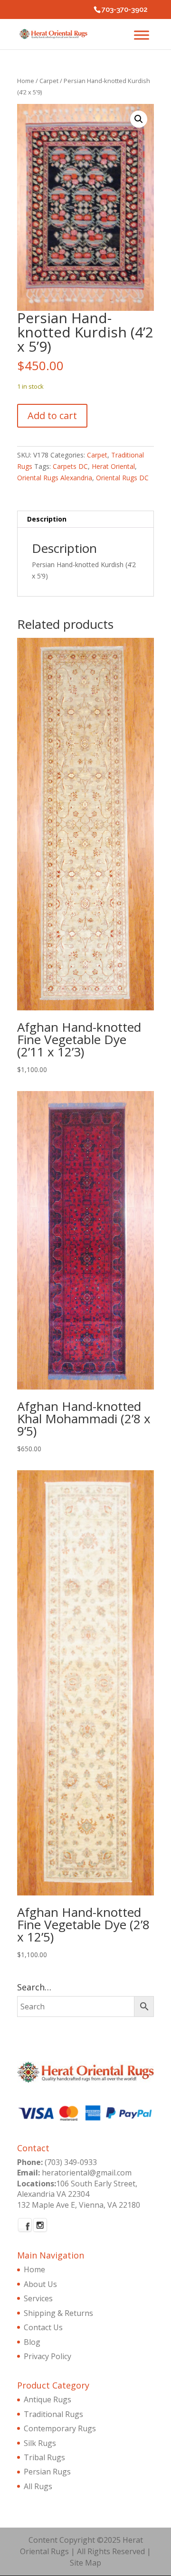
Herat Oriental (113, 466)
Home (26, 81)
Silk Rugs (40, 2443)
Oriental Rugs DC (122, 478)
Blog (32, 2342)
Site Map (85, 2563)
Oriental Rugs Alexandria (55, 478)
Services (38, 2298)
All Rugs (38, 2486)
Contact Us (43, 2327)
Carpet (49, 81)
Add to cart (52, 415)
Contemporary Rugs (60, 2428)
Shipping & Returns (58, 2313)
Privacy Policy (47, 2356)
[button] (139, 119)
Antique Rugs (47, 2399)
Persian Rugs (47, 2472)
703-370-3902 (125, 9)
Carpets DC (70, 466)
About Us (40, 2284)
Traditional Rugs (53, 2414)
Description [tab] (47, 519)
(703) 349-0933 (71, 2162)
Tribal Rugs (44, 2457)
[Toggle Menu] (142, 35)
